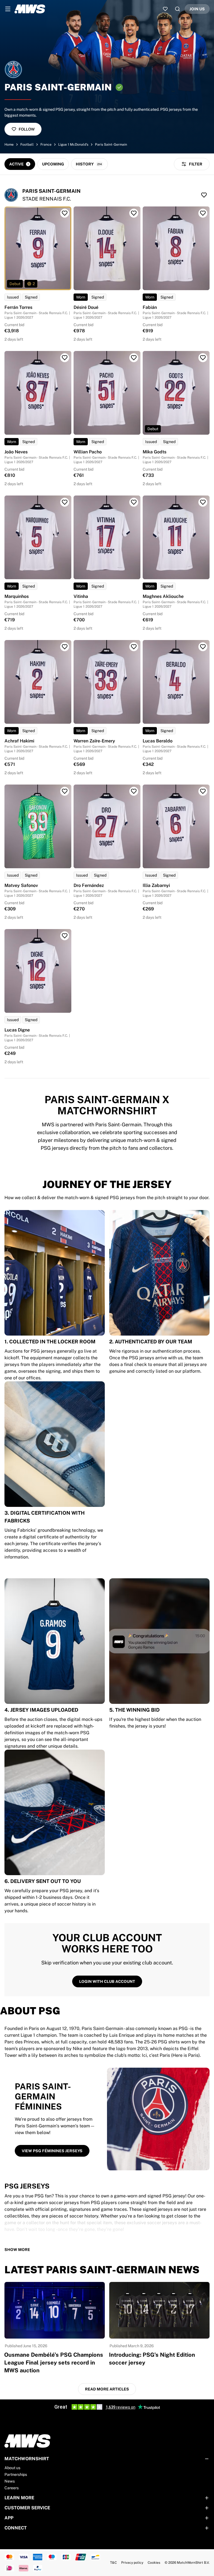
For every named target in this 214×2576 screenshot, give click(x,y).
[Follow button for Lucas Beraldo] (203, 647)
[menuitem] (8, 9)
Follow (27, 129)
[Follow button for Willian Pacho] (134, 358)
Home (9, 145)
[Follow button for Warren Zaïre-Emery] (134, 647)
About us (12, 2468)
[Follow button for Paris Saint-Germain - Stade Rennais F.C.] (204, 195)
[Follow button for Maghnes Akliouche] (203, 502)
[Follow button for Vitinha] (134, 502)
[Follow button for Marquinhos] (65, 502)
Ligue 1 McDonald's (73, 145)
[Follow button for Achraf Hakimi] (65, 647)
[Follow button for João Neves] (65, 358)
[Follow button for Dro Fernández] (134, 791)
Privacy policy (132, 2563)
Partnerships (16, 2474)
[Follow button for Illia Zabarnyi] (203, 791)
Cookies (154, 2563)
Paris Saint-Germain (111, 145)
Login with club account (107, 1981)
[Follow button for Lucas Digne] (65, 936)
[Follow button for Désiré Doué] (134, 213)
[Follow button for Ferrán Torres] (65, 213)
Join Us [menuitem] (197, 9)
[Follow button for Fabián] (203, 213)
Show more (17, 2250)
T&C (113, 2563)
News (10, 2481)
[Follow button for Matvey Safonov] (65, 791)
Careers (12, 2488)
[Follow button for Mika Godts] (203, 358)
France (46, 145)
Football (27, 145)
